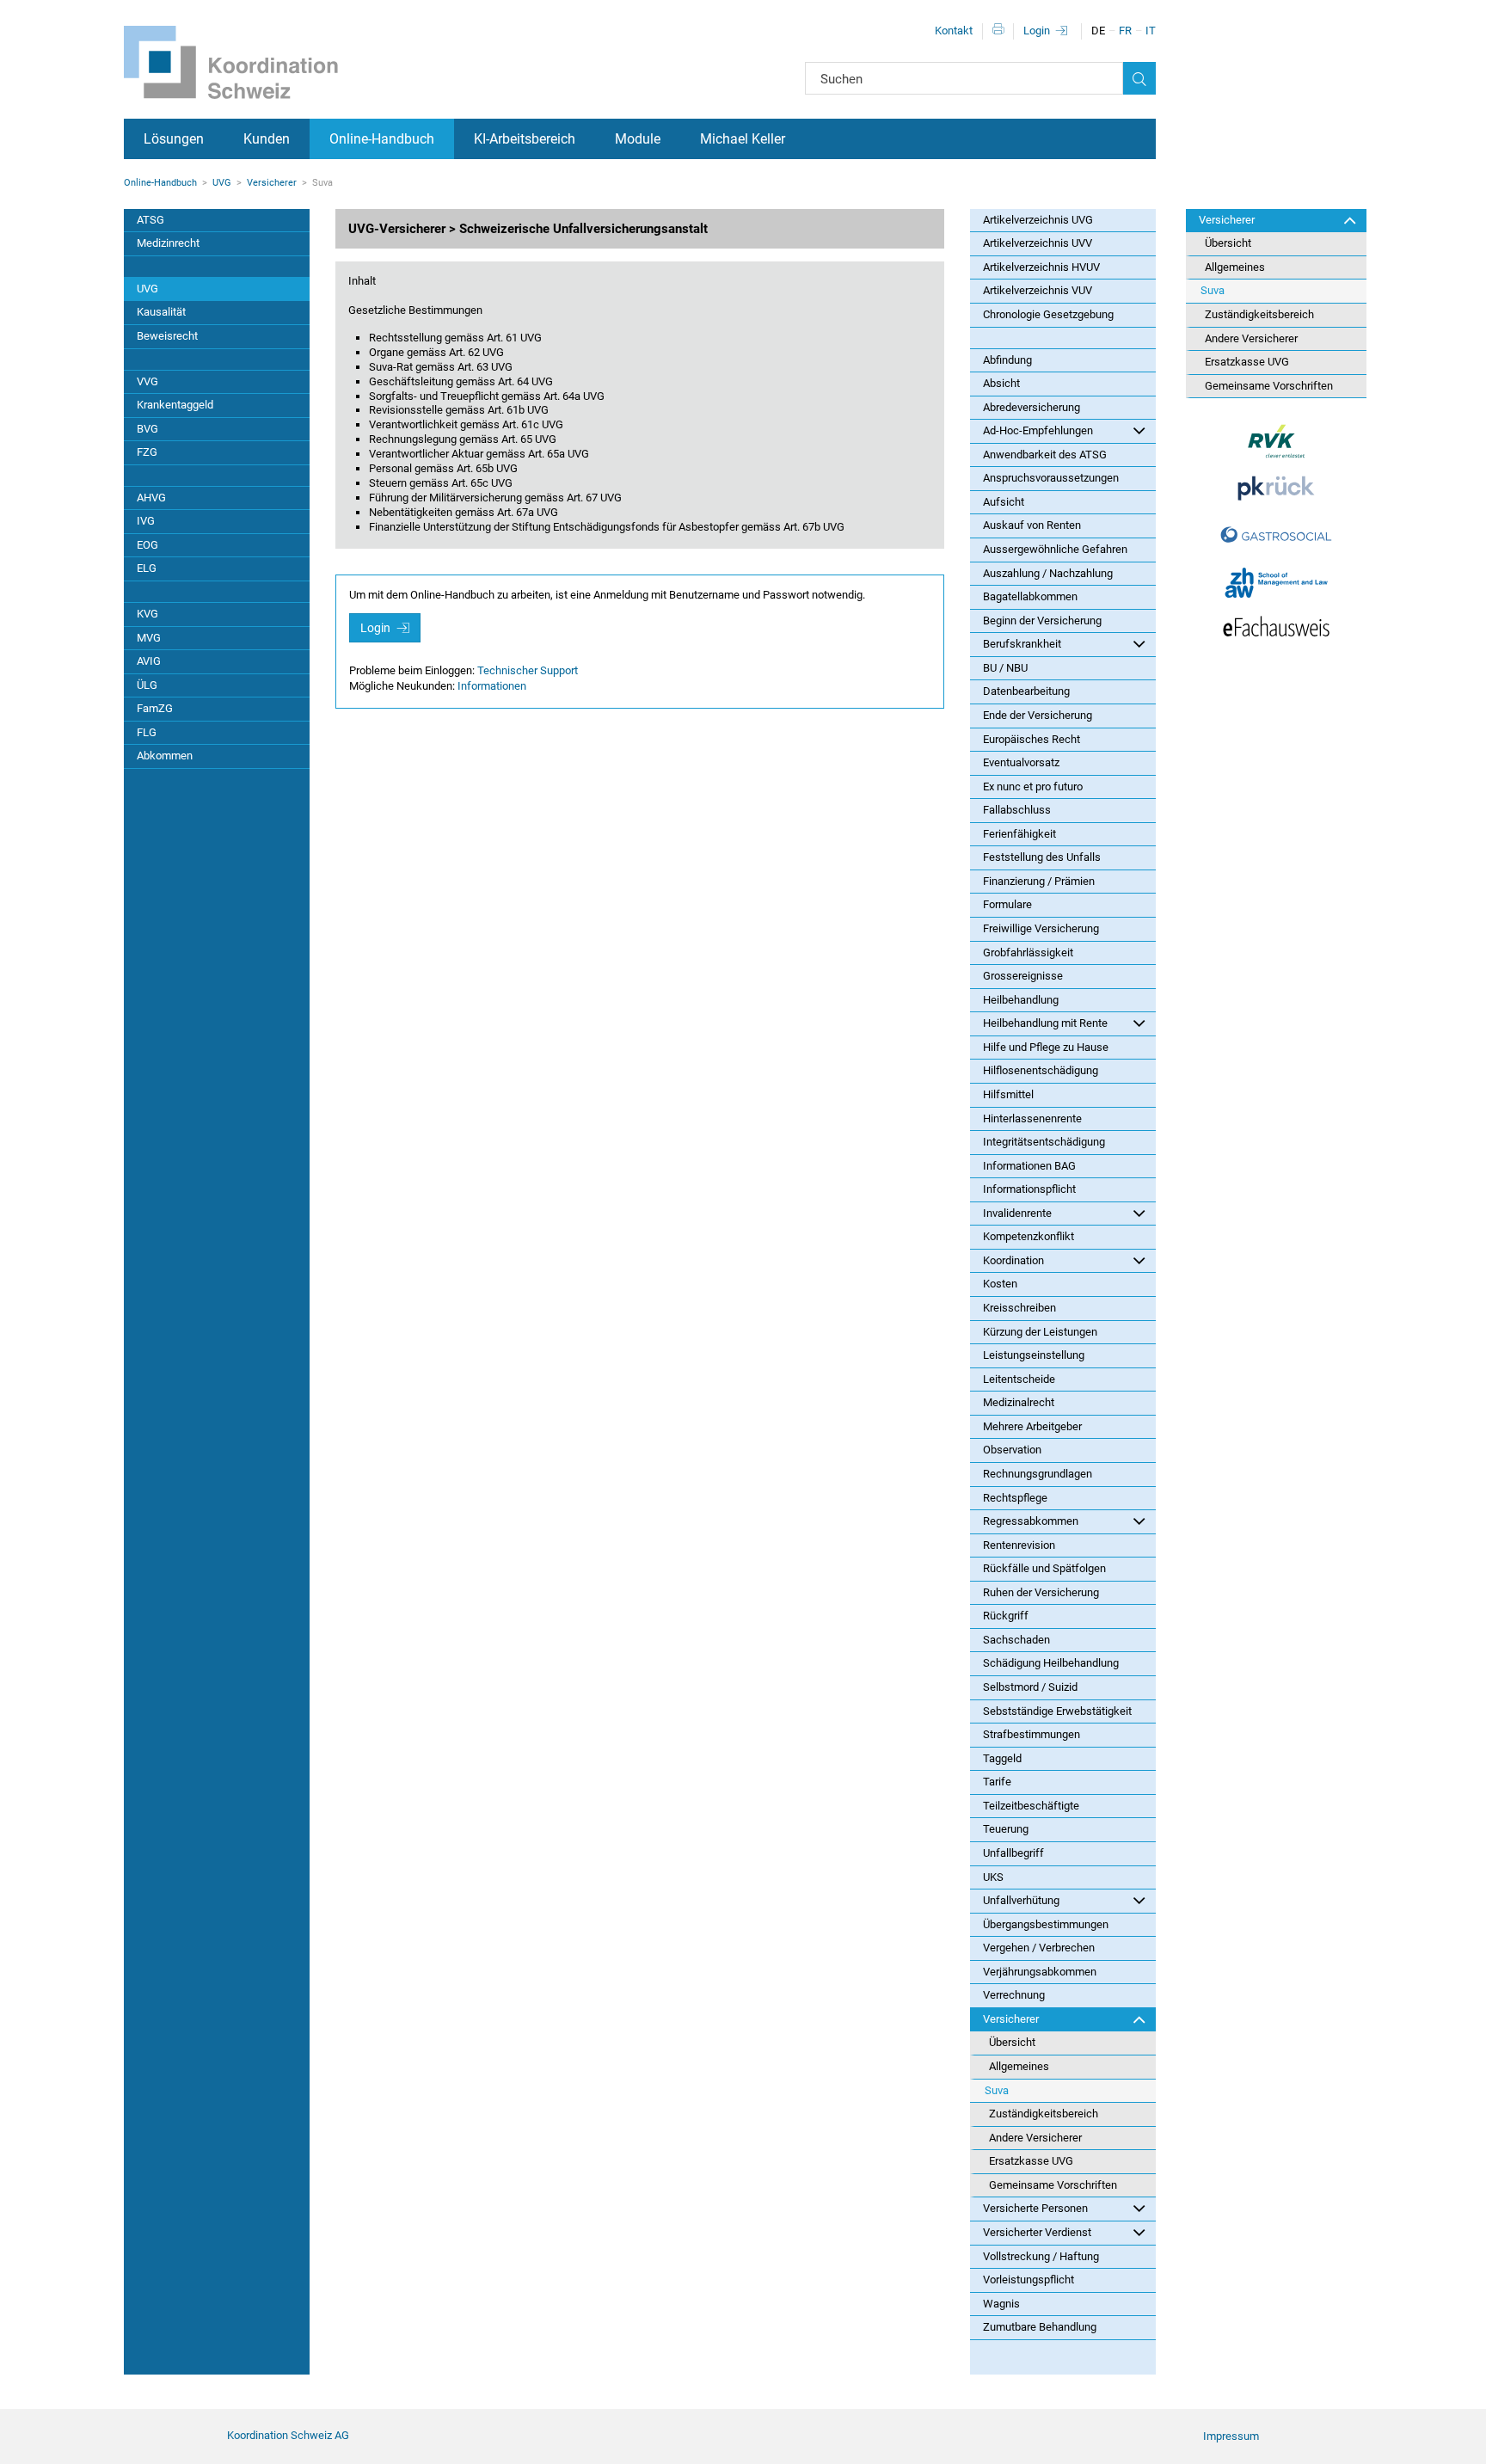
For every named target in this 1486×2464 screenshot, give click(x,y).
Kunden (267, 139)
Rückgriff (1006, 1616)
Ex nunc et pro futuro (1033, 787)
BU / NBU (1005, 668)
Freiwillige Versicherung (1041, 928)
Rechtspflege (1015, 1498)
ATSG (150, 220)
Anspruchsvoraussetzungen (1051, 478)
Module (638, 139)
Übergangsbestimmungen (1046, 1924)
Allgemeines (1019, 2066)
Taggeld (1002, 1758)
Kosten (1000, 1284)
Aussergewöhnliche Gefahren (1055, 549)
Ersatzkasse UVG (1031, 2161)
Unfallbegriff (1013, 1853)
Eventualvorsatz (1021, 762)
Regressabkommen (1031, 1521)
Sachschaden (1016, 1640)
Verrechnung (1014, 1995)
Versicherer (272, 183)
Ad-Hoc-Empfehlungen (1038, 430)
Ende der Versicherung (1038, 715)
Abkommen (165, 756)
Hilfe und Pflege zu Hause (1046, 1047)
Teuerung (1006, 1829)
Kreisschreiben (1019, 1308)
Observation (1012, 1450)
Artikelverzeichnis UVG (1038, 220)
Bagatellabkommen (1030, 596)
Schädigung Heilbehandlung (1051, 1663)
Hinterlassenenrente (1032, 1118)
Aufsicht (1004, 502)
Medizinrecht (168, 243)
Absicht (1001, 383)
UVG (222, 183)
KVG (147, 614)
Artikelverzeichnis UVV (1038, 243)
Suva (997, 2090)
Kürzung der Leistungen (1040, 1332)
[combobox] (964, 78)
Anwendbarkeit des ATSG (1045, 455)
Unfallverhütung (1021, 1900)
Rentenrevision (1019, 1545)
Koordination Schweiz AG (288, 2435)
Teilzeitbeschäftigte (1031, 1806)
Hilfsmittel (1008, 1094)
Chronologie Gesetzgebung (1048, 314)
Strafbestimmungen (1032, 1734)
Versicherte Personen (1035, 2208)
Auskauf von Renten (1032, 525)
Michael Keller (743, 139)
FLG (147, 732)
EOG (147, 545)
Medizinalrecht (1019, 1402)
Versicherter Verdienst (1037, 2232)
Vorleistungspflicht (1029, 2280)
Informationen (492, 686)
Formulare (1007, 904)
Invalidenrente (1017, 1213)
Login (1037, 31)
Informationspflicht (1029, 1189)
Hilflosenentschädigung (1041, 1070)
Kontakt (954, 31)
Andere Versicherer (1035, 2138)
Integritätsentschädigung (1044, 1142)
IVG (146, 521)
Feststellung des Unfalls (1042, 857)
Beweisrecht (167, 336)
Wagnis (1001, 2304)
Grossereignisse (1023, 976)
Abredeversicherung (1032, 407)
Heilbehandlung (1021, 1000)
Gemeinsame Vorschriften (1053, 2185)
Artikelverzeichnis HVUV (1041, 267)
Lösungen (174, 139)
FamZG (155, 708)
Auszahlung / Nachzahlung (1048, 573)
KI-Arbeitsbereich (525, 139)
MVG (149, 638)
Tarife (997, 1782)
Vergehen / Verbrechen (1039, 1948)
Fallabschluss (1017, 810)
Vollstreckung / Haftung (1041, 2256)
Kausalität (161, 312)
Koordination (1013, 1260)
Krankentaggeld (175, 405)
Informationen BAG (1029, 1166)
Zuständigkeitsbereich (1044, 2114)
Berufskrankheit (1022, 644)
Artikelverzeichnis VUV (1038, 290)
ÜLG (147, 685)
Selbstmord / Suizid (1030, 1687)
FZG (147, 452)
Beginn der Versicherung (1042, 621)
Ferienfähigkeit (1019, 834)
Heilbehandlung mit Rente (1045, 1023)
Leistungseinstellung (1034, 1355)
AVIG (149, 661)
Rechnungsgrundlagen (1038, 1474)
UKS (993, 1877)
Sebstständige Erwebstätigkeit (1057, 1711)
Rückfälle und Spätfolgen (1044, 1568)
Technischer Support (528, 670)
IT (1151, 31)
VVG (147, 381)
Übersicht (1012, 2042)
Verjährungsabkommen (1040, 1972)
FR (1125, 31)
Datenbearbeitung (1026, 691)
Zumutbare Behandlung (1040, 2327)
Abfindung (1007, 360)
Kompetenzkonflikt (1029, 1236)
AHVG (151, 498)
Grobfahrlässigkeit (1028, 952)
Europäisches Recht (1032, 739)
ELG (147, 568)
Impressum (1231, 2436)
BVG (147, 429)
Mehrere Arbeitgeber (1032, 1426)
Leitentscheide (1019, 1379)
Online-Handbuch (382, 139)
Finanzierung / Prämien (1039, 881)
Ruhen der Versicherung (1041, 1592)
